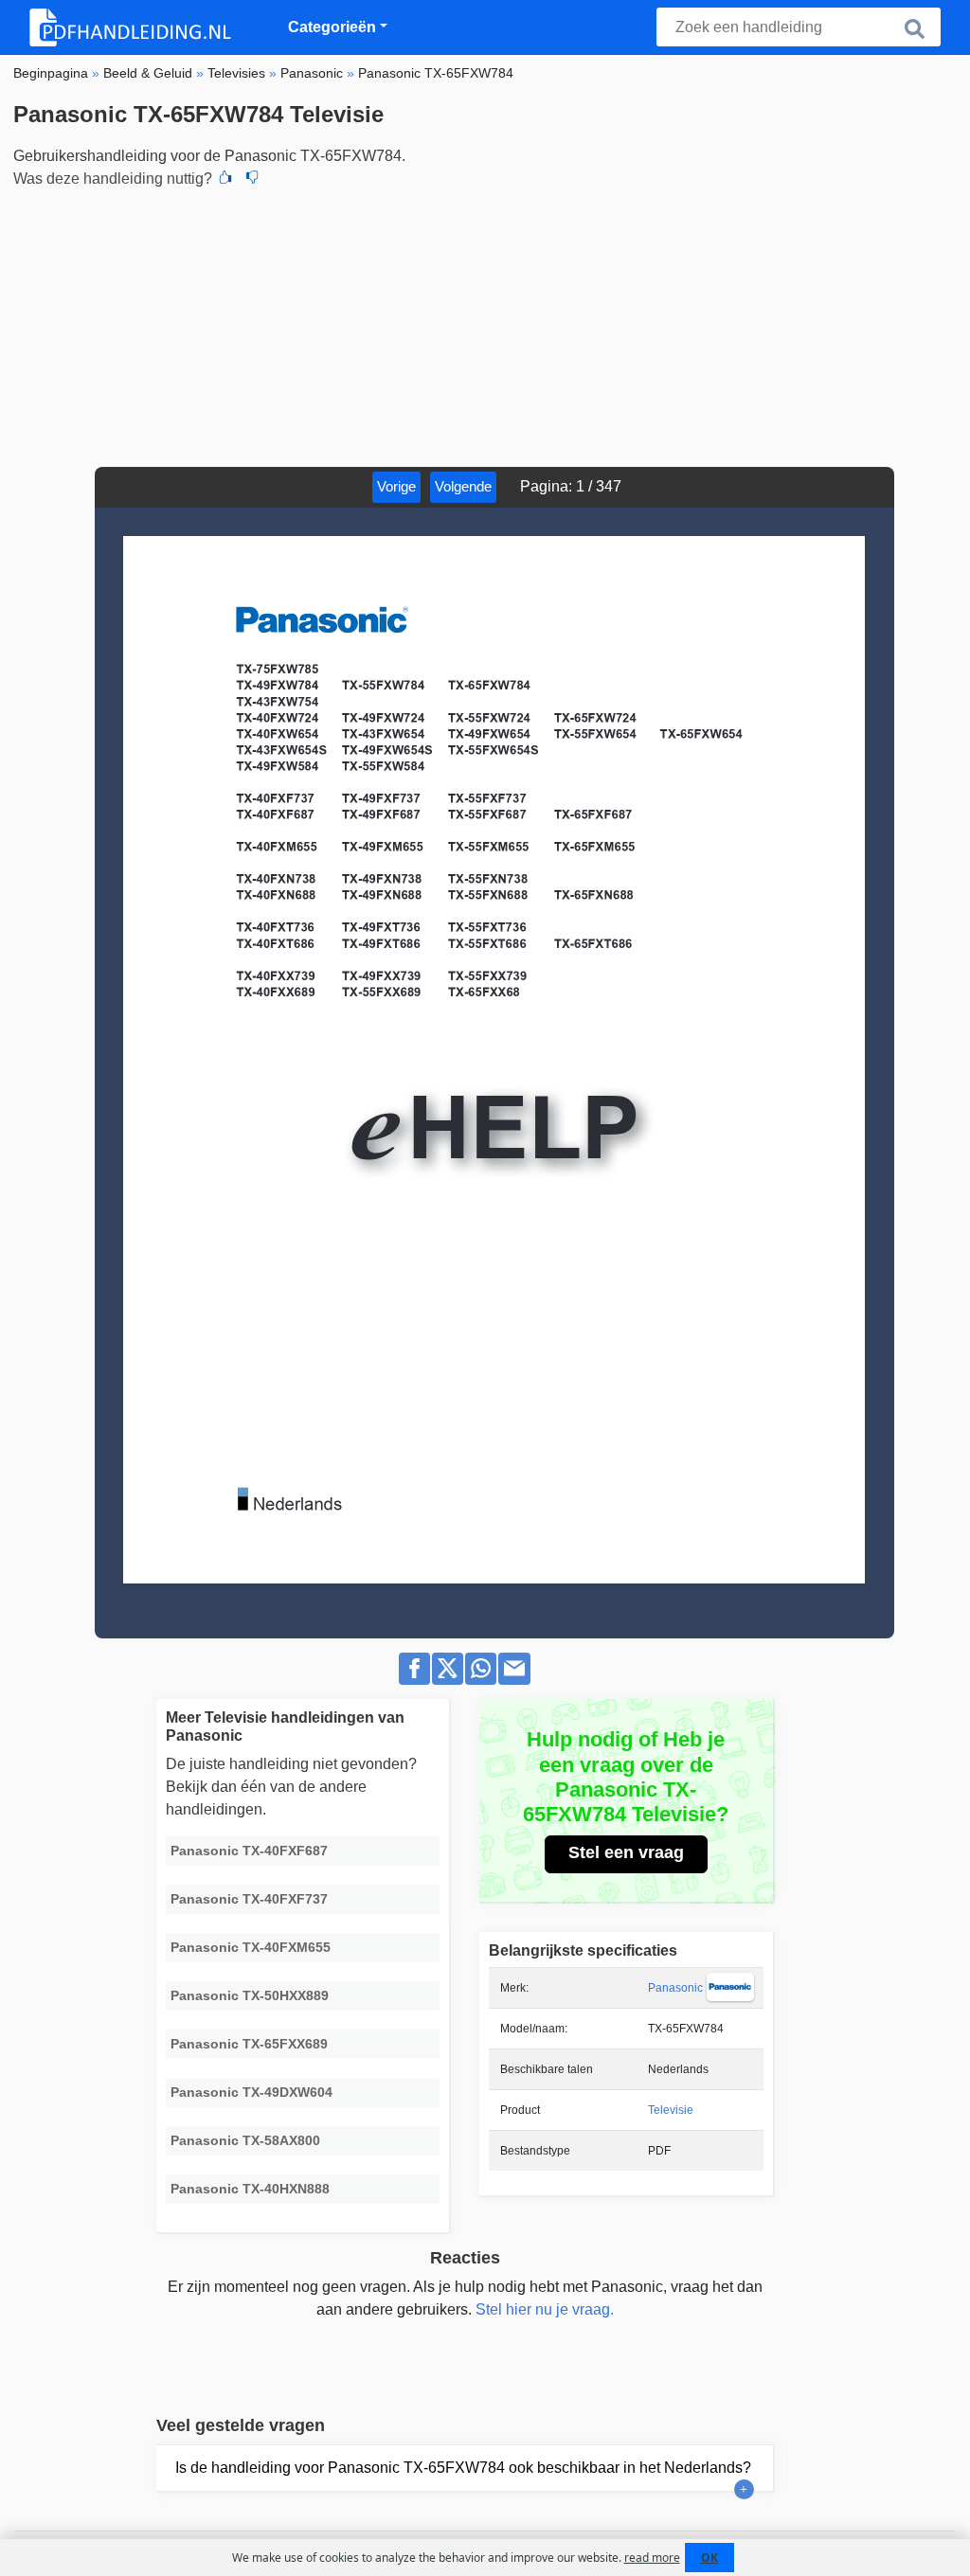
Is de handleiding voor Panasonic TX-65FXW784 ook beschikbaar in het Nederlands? (463, 2468)
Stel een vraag (626, 1852)
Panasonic (675, 1988)
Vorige (396, 486)
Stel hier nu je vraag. (545, 2309)
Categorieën (332, 27)
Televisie (671, 2110)
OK (710, 2558)
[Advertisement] (485, 325)
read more (652, 2558)
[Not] (252, 179)
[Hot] (225, 179)
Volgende (463, 486)
